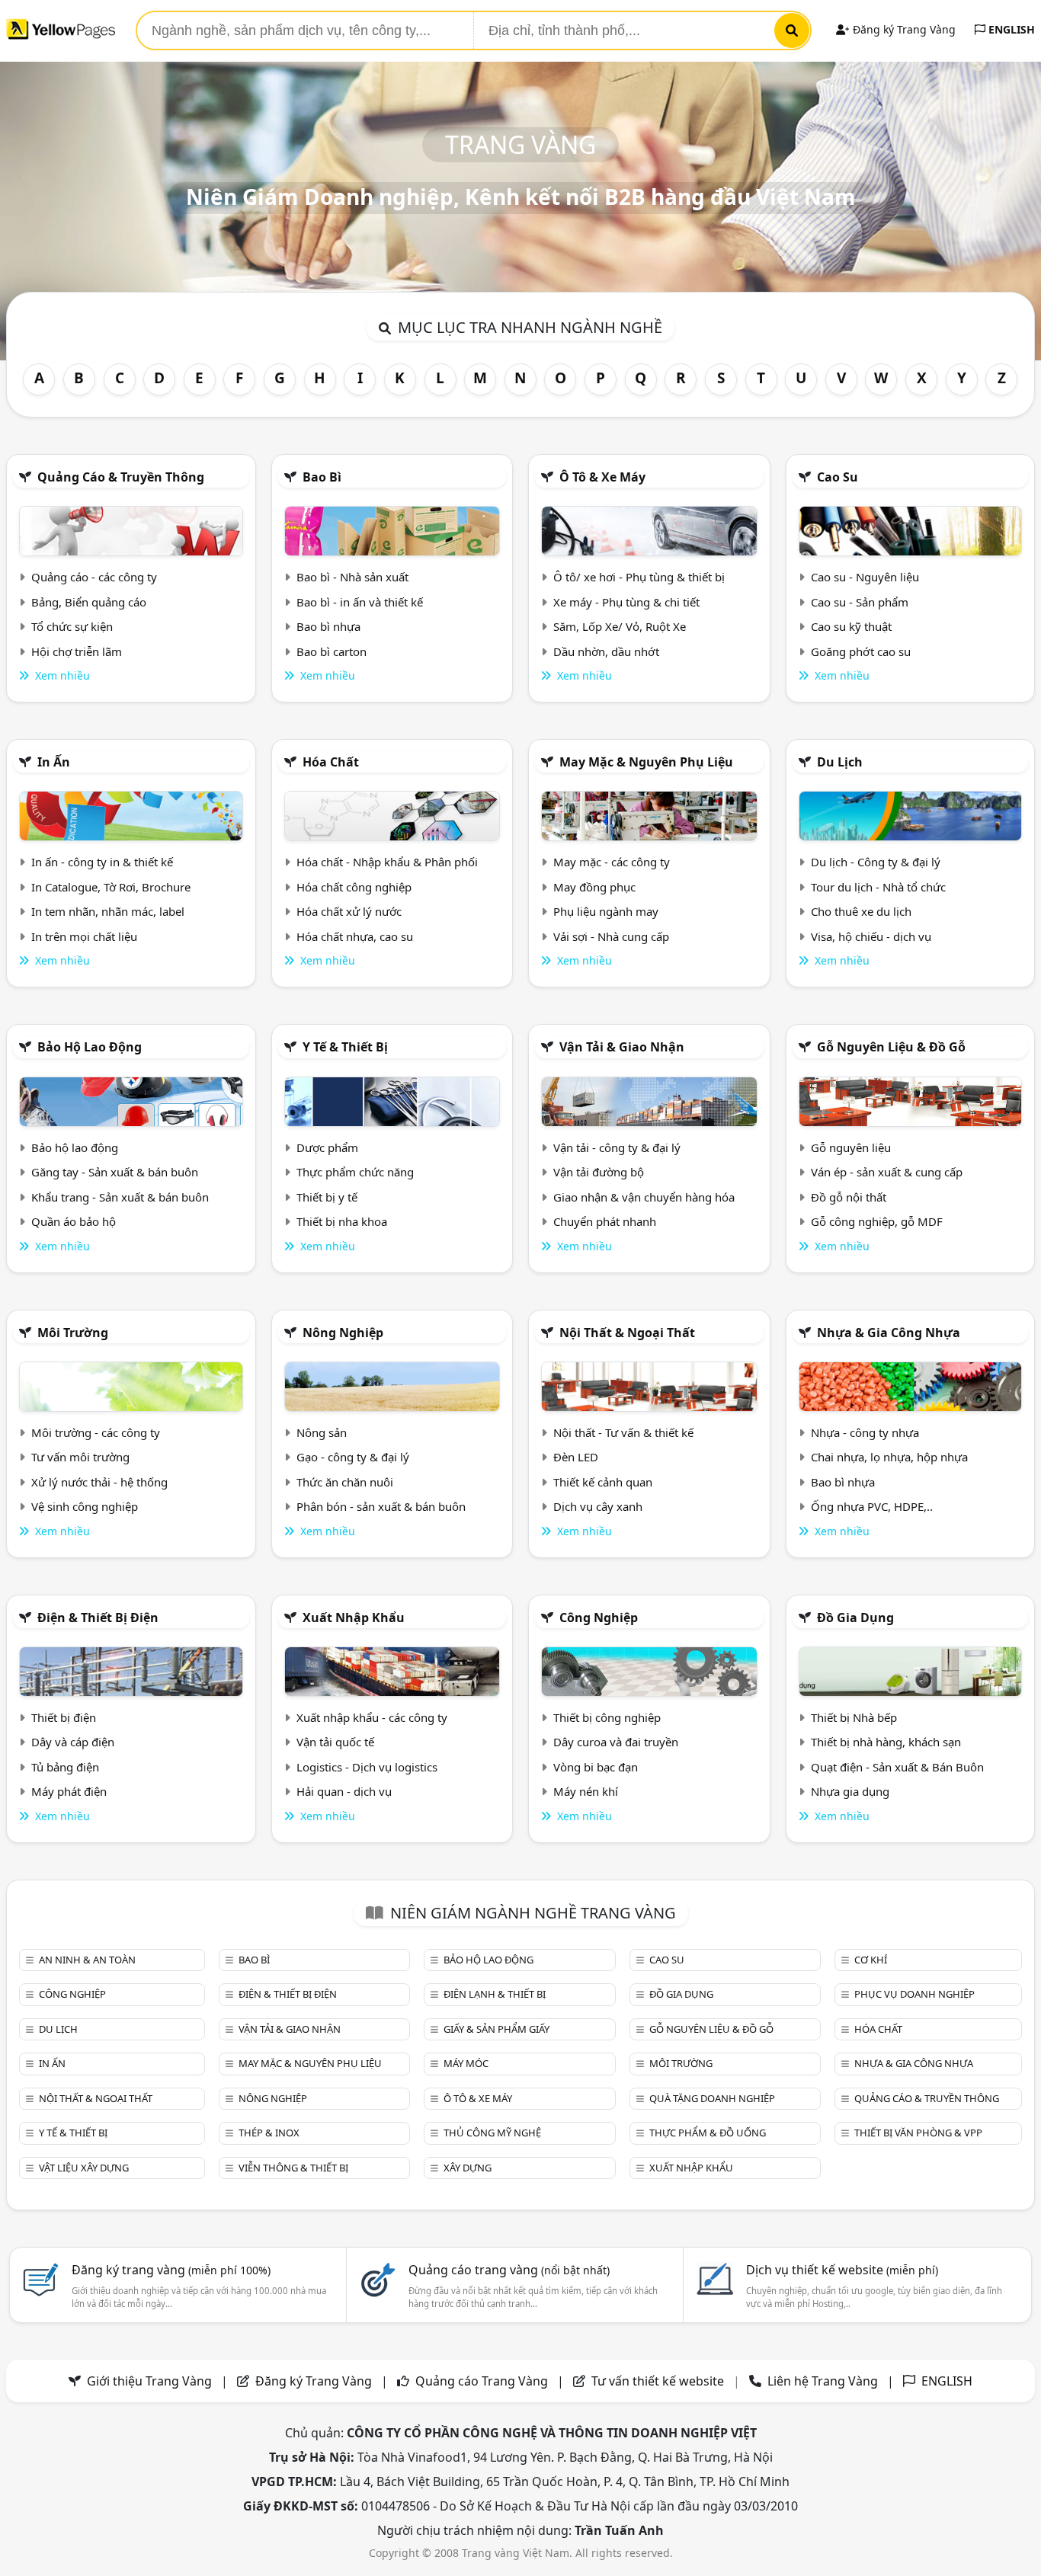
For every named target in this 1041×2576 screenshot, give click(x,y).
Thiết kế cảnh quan (603, 1482)
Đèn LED (576, 1457)
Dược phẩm (327, 1147)
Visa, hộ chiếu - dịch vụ (871, 936)
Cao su (838, 477)
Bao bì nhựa (328, 626)
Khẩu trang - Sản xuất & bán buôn (120, 1197)
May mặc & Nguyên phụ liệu (646, 762)
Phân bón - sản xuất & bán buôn (381, 1506)
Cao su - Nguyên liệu (865, 577)
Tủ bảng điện (65, 1767)
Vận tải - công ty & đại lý (617, 1147)
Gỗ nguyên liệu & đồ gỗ (891, 1047)
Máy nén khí (586, 1791)
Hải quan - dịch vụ (344, 1791)
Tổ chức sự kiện (72, 626)
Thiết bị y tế (327, 1197)
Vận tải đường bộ (599, 1172)
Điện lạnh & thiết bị (495, 1994)
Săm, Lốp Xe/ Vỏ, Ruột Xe (620, 626)
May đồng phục (594, 887)
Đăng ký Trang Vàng (903, 29)
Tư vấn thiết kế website (659, 2381)
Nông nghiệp (343, 1333)
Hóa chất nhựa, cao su (355, 936)
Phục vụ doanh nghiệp (914, 1994)
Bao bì (322, 477)
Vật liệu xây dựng (84, 2168)
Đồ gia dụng (855, 1618)
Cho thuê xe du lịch (861, 911)
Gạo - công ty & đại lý (353, 1457)
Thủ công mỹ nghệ (492, 2133)
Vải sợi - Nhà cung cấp (611, 936)
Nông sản (322, 1432)
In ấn (54, 762)
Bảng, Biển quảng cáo (89, 602)
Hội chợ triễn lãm (77, 651)
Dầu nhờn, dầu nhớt (606, 651)
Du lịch (840, 762)
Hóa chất (331, 762)
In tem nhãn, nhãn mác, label (108, 911)
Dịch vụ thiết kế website (842, 2270)
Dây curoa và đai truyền (616, 1742)
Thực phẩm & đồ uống (708, 2133)
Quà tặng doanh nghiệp (712, 2098)
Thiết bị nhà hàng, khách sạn (886, 1742)
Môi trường (73, 1333)
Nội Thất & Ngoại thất (627, 1333)
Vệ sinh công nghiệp (85, 1506)
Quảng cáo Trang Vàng (482, 2381)
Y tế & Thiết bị (345, 1047)
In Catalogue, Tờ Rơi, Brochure (111, 887)
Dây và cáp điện (73, 1742)
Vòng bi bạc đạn (596, 1767)
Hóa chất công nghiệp (354, 887)
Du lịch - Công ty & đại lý (876, 862)
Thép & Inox (269, 2133)
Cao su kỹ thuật (851, 626)
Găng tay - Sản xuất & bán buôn (115, 1172)
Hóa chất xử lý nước (349, 911)
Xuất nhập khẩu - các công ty (372, 1717)
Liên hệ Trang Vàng (823, 2381)
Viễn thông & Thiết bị (293, 2168)
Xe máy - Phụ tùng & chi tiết (626, 602)
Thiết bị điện (64, 1717)
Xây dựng (468, 2168)
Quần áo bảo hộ (74, 1221)
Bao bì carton (332, 651)
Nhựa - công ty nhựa (865, 1432)
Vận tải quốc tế (335, 1742)
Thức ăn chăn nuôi (345, 1482)
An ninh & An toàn (87, 1960)
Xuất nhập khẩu (354, 1618)
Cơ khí (871, 1960)
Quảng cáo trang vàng (509, 2270)
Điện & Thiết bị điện (98, 1618)
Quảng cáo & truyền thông (121, 477)
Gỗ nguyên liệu (851, 1147)
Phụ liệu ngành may (606, 911)
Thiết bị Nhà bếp (854, 1717)
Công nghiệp (599, 1618)
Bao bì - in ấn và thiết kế (360, 602)
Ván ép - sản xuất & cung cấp (887, 1172)
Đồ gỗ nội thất (849, 1197)
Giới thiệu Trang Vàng (149, 2381)
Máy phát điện (69, 1791)
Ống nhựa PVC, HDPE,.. (872, 1506)
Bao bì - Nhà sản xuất (352, 577)
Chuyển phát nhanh (605, 1221)
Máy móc (466, 2063)
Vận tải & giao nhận (622, 1047)
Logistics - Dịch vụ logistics (367, 1767)
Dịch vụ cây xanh (598, 1506)
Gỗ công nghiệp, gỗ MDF (877, 1221)
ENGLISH (1010, 29)
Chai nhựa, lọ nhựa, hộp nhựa (889, 1457)
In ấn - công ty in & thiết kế (102, 862)
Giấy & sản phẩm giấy (496, 2029)
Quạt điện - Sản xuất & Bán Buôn (897, 1767)
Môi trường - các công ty (96, 1432)
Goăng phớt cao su (861, 651)
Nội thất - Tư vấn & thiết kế (623, 1432)
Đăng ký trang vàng (171, 2270)
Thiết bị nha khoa (342, 1221)
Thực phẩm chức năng (355, 1172)
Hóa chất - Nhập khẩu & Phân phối (387, 862)
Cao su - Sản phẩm (860, 602)
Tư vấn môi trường (80, 1457)
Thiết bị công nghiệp (607, 1717)
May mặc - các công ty (612, 862)
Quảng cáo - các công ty (94, 577)
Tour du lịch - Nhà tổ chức (878, 887)
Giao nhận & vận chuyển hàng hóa (644, 1197)
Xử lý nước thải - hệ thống (99, 1482)
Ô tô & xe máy (602, 477)
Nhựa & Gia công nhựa (889, 1333)
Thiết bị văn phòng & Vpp (918, 2133)
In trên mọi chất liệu (84, 936)
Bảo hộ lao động (90, 1047)
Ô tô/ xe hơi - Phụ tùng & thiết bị (639, 577)
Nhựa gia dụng (850, 1791)
